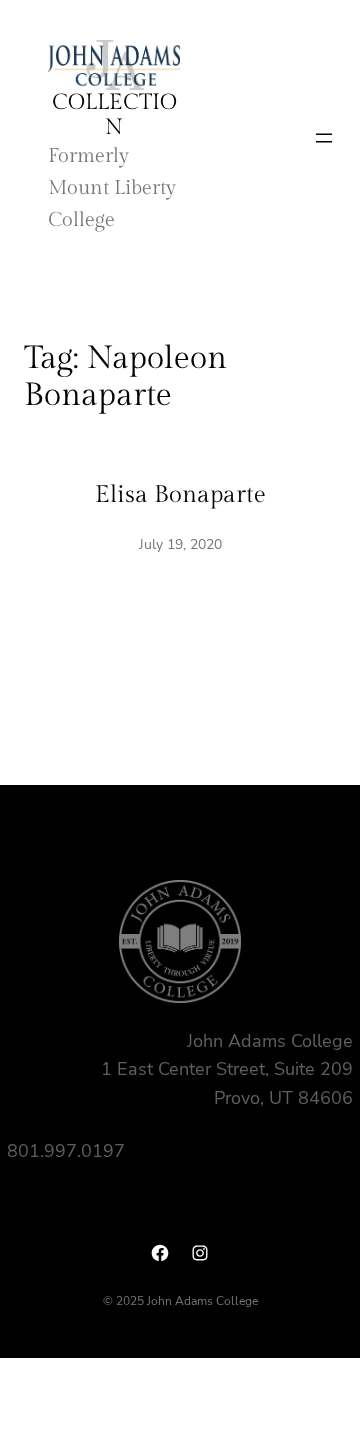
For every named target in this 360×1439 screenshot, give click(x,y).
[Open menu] (324, 138)
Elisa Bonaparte (180, 495)
